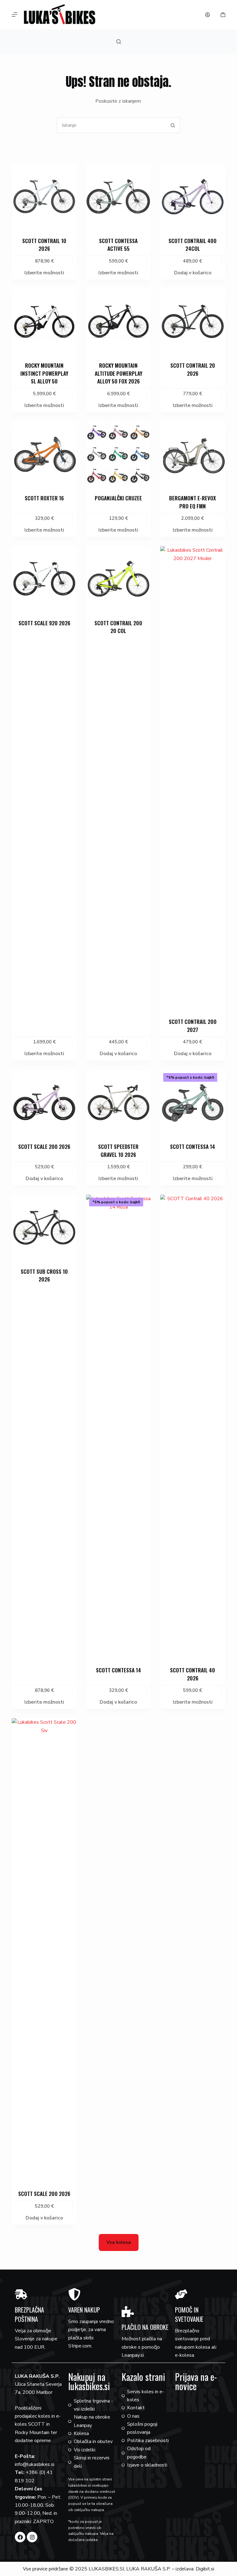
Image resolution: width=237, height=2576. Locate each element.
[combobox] (111, 125)
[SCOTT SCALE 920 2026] (44, 579)
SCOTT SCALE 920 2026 (44, 623)
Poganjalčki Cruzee (118, 498)
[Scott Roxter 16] (44, 454)
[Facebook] (20, 2537)
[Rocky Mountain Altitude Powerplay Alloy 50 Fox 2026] (118, 321)
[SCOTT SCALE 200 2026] (44, 1102)
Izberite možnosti (44, 273)
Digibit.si (205, 2569)
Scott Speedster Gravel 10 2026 (118, 1151)
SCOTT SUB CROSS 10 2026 (44, 1275)
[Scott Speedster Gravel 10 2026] (118, 1102)
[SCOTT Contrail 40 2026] (193, 1427)
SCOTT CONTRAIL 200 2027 (193, 1026)
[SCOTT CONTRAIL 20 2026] (193, 321)
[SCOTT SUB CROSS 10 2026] (44, 1227)
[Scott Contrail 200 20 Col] (118, 579)
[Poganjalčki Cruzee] (118, 454)
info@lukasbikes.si (35, 2464)
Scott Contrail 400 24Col (193, 245)
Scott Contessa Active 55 (118, 245)
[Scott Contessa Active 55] (118, 196)
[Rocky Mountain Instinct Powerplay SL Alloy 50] (44, 321)
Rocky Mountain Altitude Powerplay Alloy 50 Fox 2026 (118, 373)
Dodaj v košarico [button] (193, 273)
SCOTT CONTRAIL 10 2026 (44, 245)
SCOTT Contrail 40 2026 (193, 1674)
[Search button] (173, 125)
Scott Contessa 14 (193, 1147)
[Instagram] (32, 2537)
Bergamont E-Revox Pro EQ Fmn (193, 502)
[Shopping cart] (223, 15)
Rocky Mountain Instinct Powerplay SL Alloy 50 (44, 373)
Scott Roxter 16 (44, 498)
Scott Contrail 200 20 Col (118, 627)
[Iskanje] (119, 42)
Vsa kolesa (119, 2242)
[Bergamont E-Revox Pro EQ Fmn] (193, 454)
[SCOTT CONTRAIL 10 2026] (44, 196)
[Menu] (15, 15)
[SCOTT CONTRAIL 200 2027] (193, 778)
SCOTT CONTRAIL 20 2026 (193, 369)
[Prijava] (208, 15)
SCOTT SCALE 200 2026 (44, 1147)
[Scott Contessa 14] (193, 1102)
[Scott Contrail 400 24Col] (193, 196)
